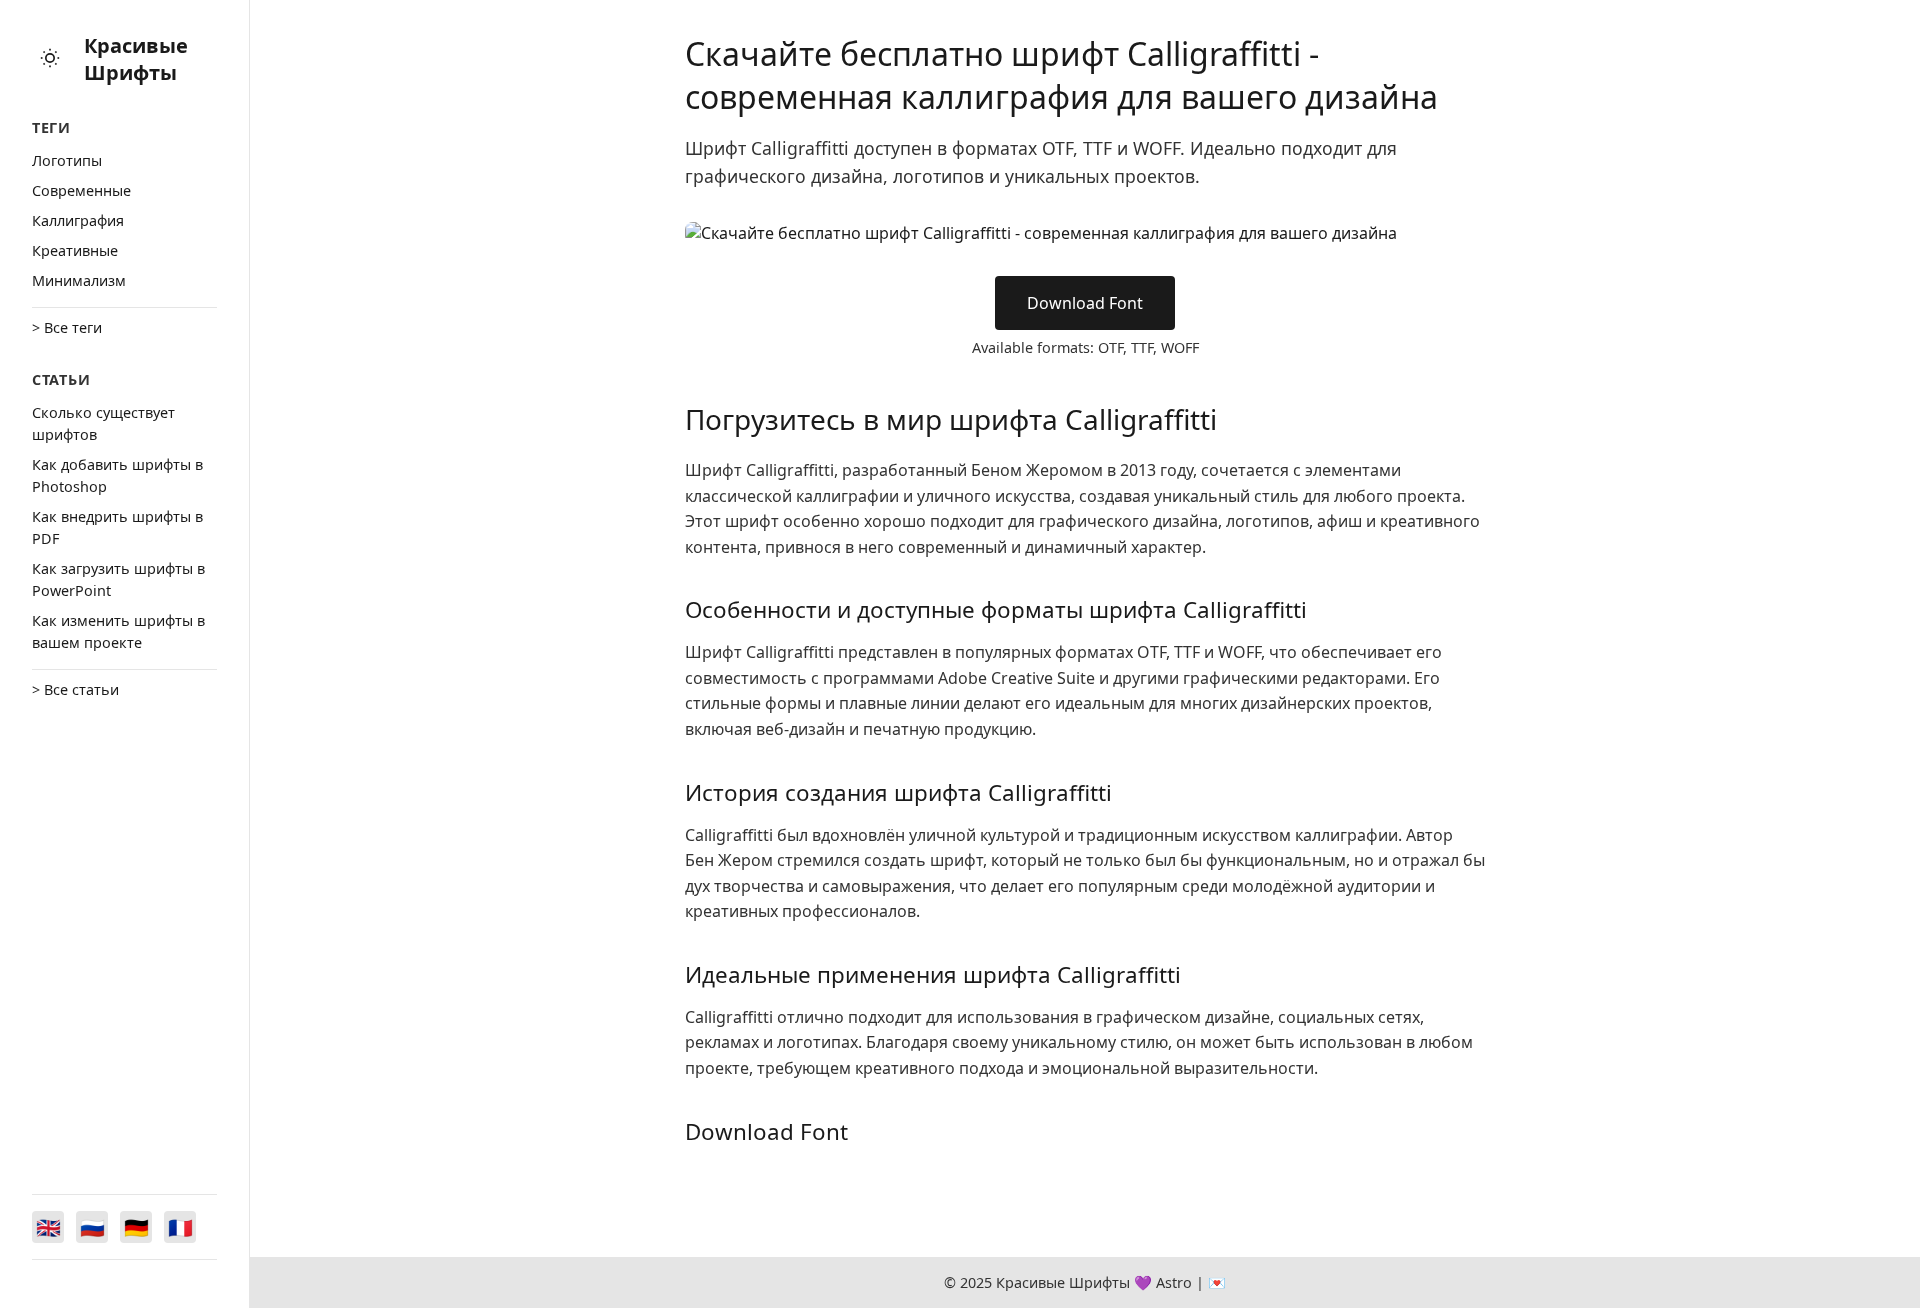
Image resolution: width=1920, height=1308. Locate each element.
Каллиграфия (78, 220)
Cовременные (81, 190)
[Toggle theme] (50, 59)
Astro (1174, 1282)
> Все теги (67, 327)
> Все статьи (75, 689)
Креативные (75, 250)
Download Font (1085, 303)
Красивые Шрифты (136, 59)
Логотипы (67, 160)
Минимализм (79, 280)
